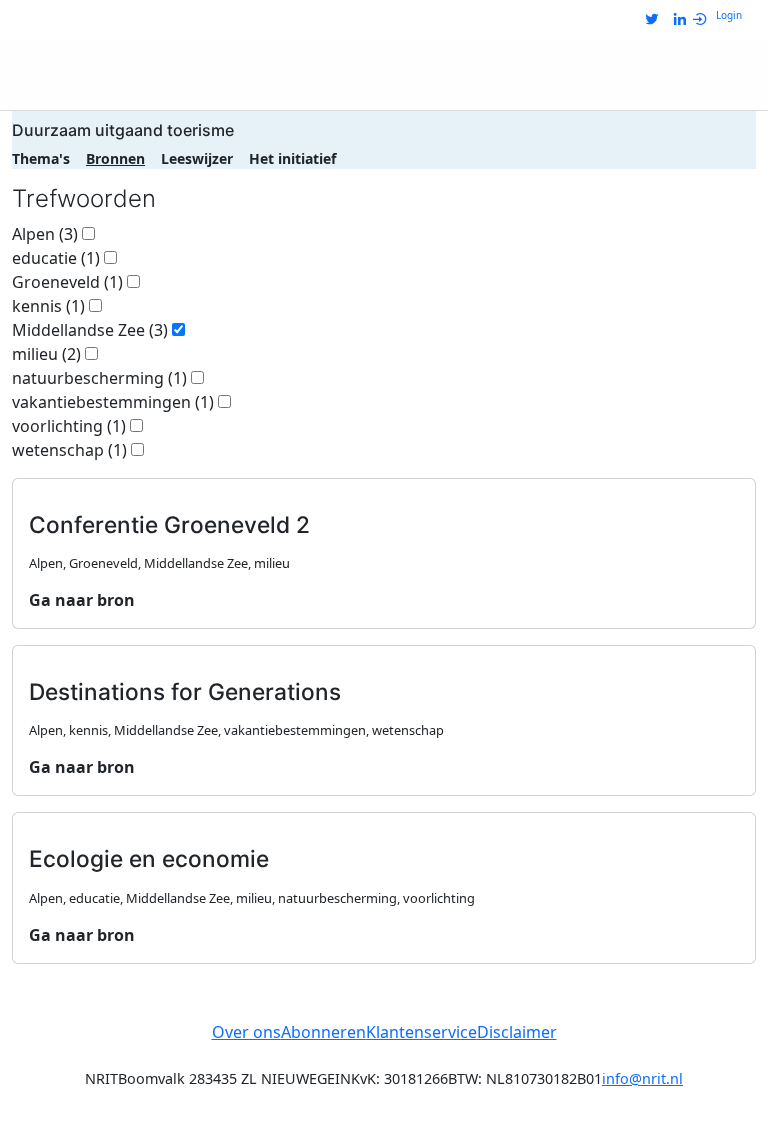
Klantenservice (421, 1032)
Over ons (246, 1032)
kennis (48, 306)
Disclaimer (517, 1032)
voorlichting (69, 426)
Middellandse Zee (90, 330)
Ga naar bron (82, 600)
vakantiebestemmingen (113, 402)
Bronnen (115, 158)
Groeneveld (67, 282)
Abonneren (323, 1032)
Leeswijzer (197, 158)
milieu (46, 354)
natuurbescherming (99, 378)
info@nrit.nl (642, 1078)
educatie (56, 258)
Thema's (41, 158)
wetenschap (69, 450)
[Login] (704, 20)
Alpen (45, 234)
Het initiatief (292, 158)
